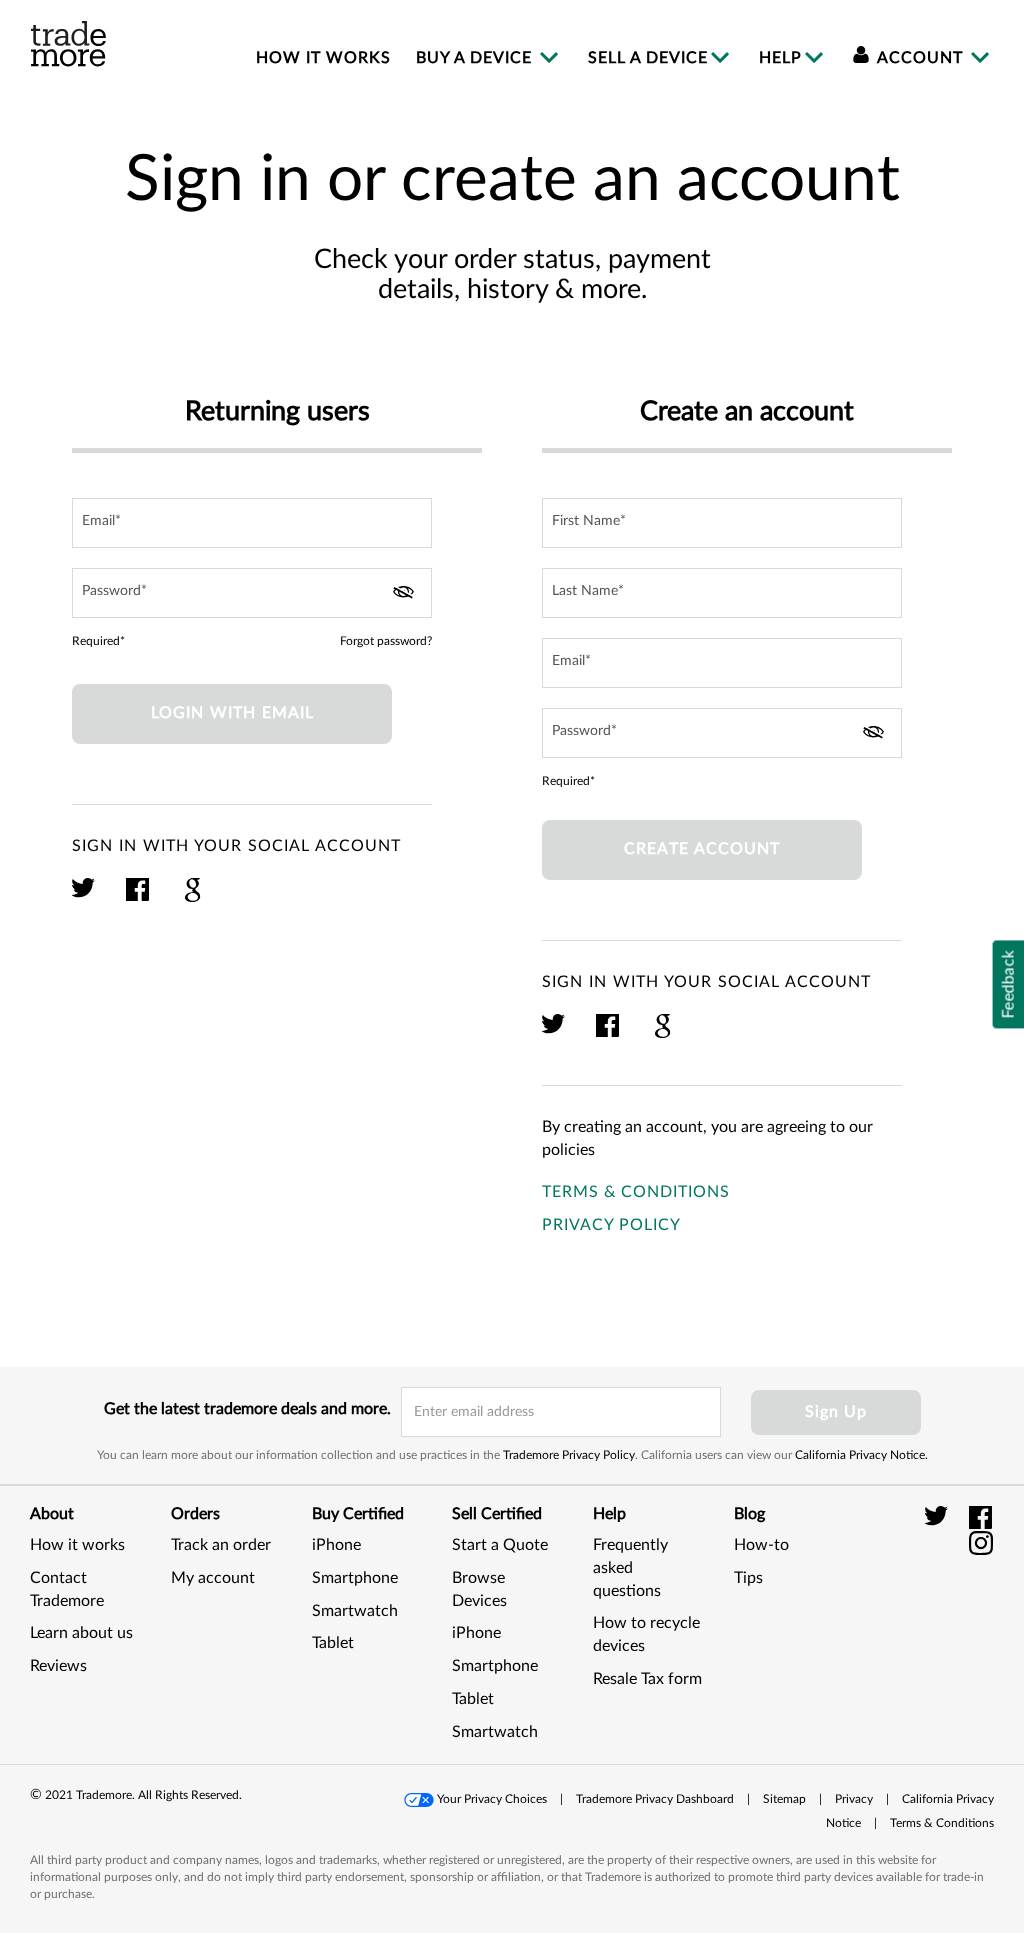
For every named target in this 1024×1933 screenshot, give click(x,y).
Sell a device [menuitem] (648, 58)
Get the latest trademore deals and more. (247, 1409)
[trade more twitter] (939, 1517)
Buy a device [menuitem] (476, 58)
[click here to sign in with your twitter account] (84, 899)
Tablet (333, 1643)
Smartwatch (355, 1611)
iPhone (336, 1545)
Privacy (854, 1799)
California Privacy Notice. (861, 1455)
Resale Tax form (647, 1679)
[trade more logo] (68, 44)
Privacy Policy (611, 1225)
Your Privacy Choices (492, 1799)
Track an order (221, 1545)
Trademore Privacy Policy (569, 1455)
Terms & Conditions (636, 1192)
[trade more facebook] (981, 1517)
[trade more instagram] (981, 1542)
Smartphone (355, 1578)
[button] (944, 1624)
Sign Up (836, 1412)
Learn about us (81, 1633)
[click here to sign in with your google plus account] (192, 899)
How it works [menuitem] (323, 58)
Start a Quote (500, 1545)
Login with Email (232, 713)
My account (213, 1578)
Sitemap (784, 1799)
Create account (702, 849)
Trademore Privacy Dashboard (655, 1799)
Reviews (58, 1666)
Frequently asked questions (630, 1568)
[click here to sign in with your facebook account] (138, 899)
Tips (748, 1578)
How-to (761, 1545)
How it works (77, 1545)
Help (780, 58)
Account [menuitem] (920, 58)
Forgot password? (386, 641)
